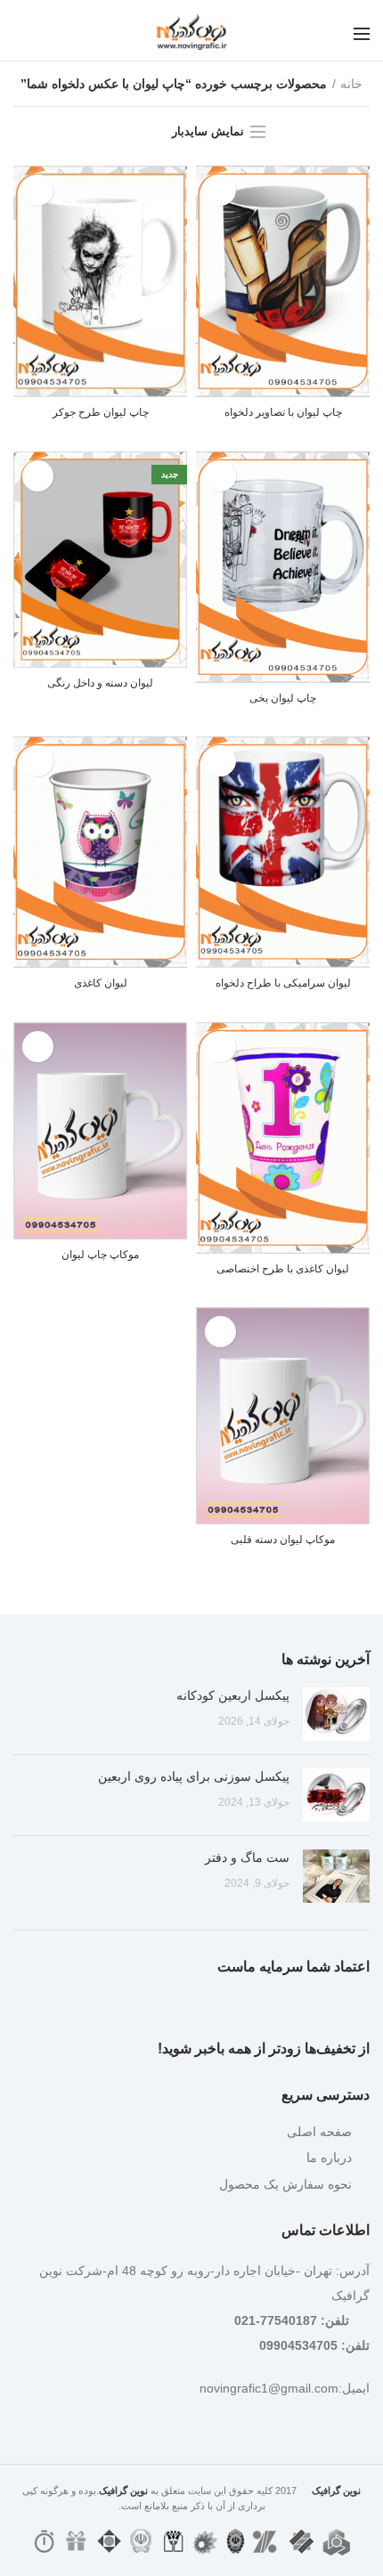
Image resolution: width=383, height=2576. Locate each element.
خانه (351, 84)
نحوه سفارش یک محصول (285, 2184)
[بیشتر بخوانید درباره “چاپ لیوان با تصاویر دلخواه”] (220, 190)
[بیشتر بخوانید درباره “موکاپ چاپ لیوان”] (38, 1047)
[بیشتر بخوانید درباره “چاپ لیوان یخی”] (220, 476)
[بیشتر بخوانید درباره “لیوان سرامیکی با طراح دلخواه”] (220, 761)
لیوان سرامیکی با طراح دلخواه (283, 983)
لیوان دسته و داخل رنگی (100, 683)
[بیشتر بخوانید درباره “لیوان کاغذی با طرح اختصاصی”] (220, 1047)
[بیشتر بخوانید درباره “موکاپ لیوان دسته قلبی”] (220, 1332)
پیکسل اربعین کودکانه (233, 1695)
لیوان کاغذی (101, 983)
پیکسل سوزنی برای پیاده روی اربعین (194, 1776)
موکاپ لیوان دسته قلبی (283, 1540)
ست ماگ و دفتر (247, 1857)
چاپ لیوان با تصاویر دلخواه (283, 412)
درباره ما (329, 2158)
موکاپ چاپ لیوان (100, 1255)
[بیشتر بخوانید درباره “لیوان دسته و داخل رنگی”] (38, 476)
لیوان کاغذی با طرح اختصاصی (283, 1269)
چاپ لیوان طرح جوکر (101, 412)
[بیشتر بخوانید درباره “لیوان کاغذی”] (38, 761)
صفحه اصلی (319, 2132)
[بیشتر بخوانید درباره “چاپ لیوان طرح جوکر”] (38, 190)
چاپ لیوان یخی (283, 698)
